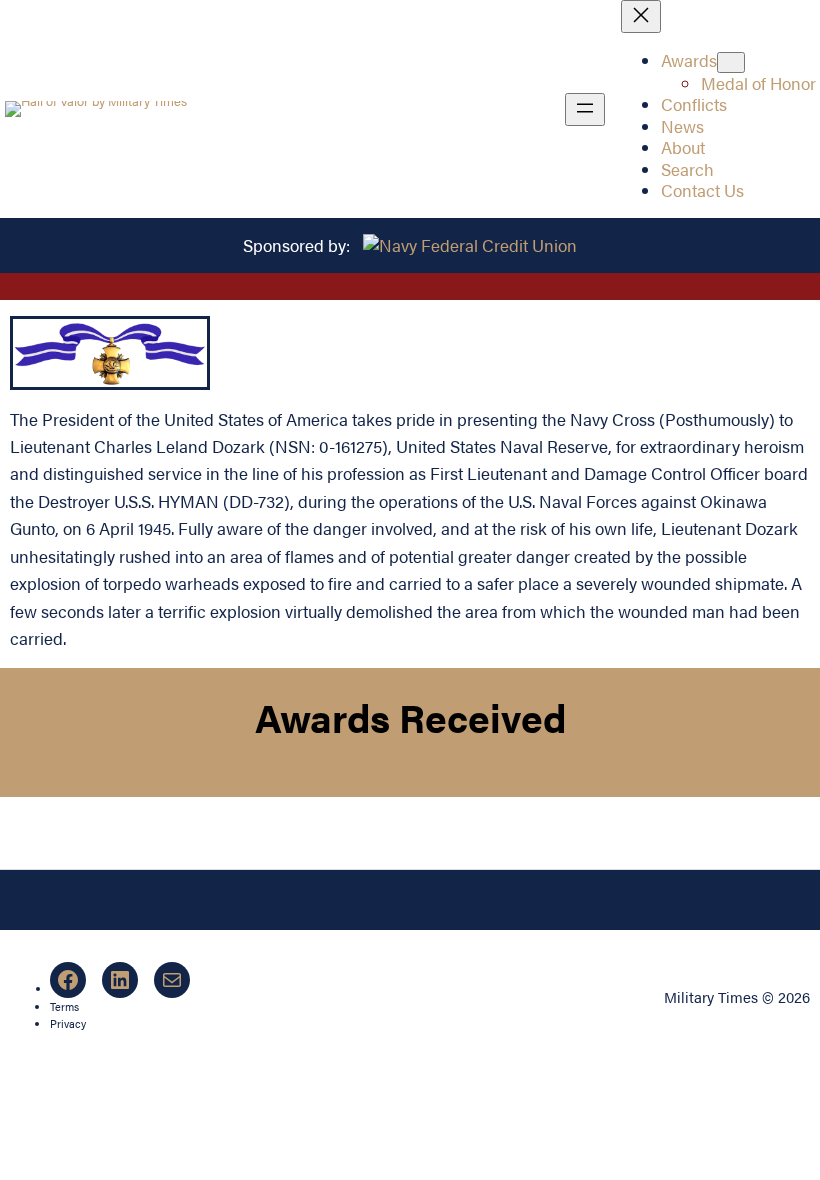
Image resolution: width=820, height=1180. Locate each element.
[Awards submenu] (731, 62)
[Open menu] (585, 109)
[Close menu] (641, 16)
